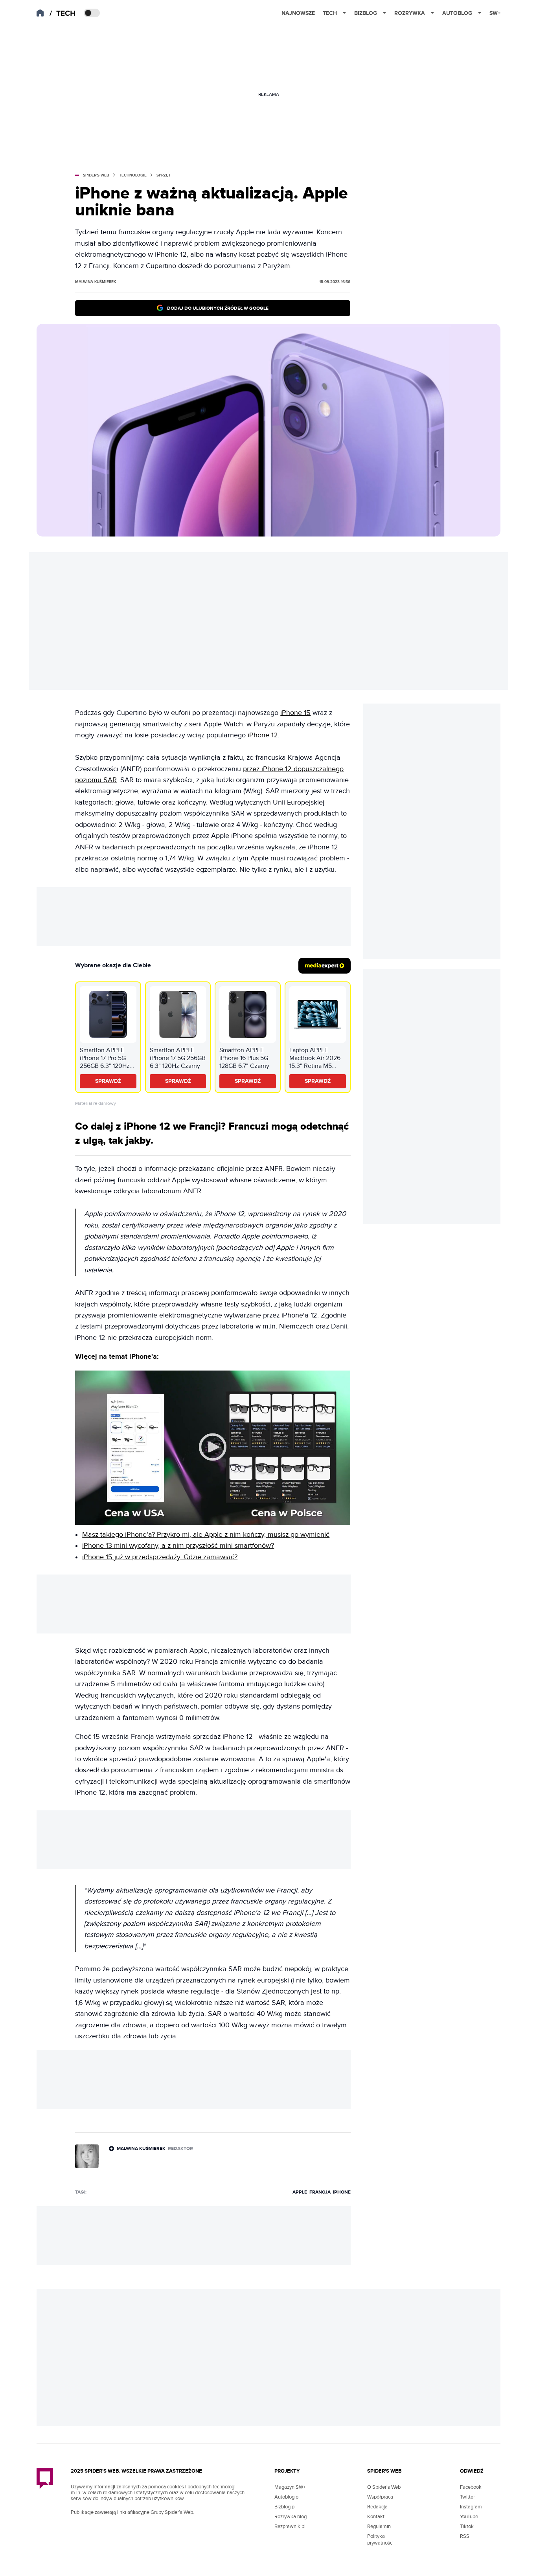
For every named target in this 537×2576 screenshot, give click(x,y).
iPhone (342, 2192)
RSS (465, 2536)
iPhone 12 (263, 735)
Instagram (471, 2507)
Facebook (471, 2487)
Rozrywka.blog (291, 2517)
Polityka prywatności (380, 2540)
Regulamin (379, 2526)
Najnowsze (298, 13)
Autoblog (457, 13)
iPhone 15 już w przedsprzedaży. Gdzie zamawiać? (160, 1557)
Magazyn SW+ (290, 2487)
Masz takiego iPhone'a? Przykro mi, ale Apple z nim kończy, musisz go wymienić (206, 1535)
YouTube (469, 2517)
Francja (320, 2192)
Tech (330, 13)
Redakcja (377, 2507)
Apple (300, 2192)
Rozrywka (410, 13)
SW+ (495, 13)
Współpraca (380, 2497)
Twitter (467, 2497)
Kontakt (376, 2517)
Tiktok (467, 2526)
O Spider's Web (384, 2487)
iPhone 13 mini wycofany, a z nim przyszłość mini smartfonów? (178, 1546)
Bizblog (366, 13)
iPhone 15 (295, 713)
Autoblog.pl (287, 2497)
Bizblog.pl (285, 2507)
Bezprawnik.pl (290, 2526)
